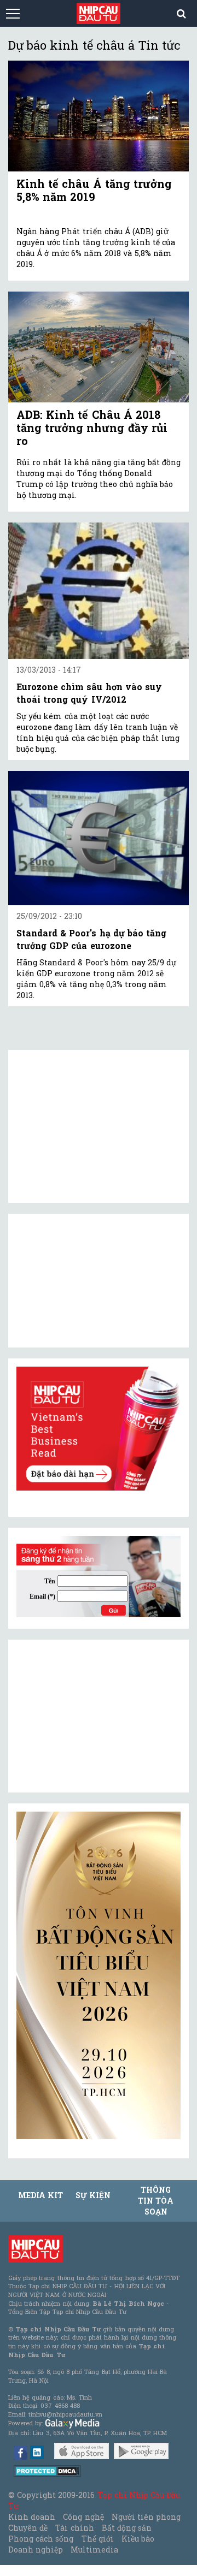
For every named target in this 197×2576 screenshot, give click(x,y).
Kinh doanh (32, 2517)
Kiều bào (138, 2539)
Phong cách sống (41, 2539)
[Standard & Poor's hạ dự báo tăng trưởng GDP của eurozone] (99, 838)
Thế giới (98, 2539)
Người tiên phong (146, 2517)
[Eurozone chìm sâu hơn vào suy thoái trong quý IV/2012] (99, 591)
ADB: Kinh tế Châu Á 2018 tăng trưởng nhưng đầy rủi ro (92, 428)
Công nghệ (83, 2517)
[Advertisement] (99, 1716)
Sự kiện (93, 2195)
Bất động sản (127, 2528)
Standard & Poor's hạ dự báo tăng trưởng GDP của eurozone (91, 939)
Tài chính (74, 2528)
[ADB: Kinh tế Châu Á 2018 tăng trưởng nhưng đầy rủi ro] (99, 347)
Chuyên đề (28, 2528)
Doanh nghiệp (36, 2550)
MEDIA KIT (40, 2195)
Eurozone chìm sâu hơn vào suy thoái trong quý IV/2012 (89, 693)
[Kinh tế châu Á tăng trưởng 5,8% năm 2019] (99, 116)
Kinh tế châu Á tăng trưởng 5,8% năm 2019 (94, 190)
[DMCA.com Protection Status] (47, 2470)
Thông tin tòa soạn (156, 2201)
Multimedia (94, 2550)
